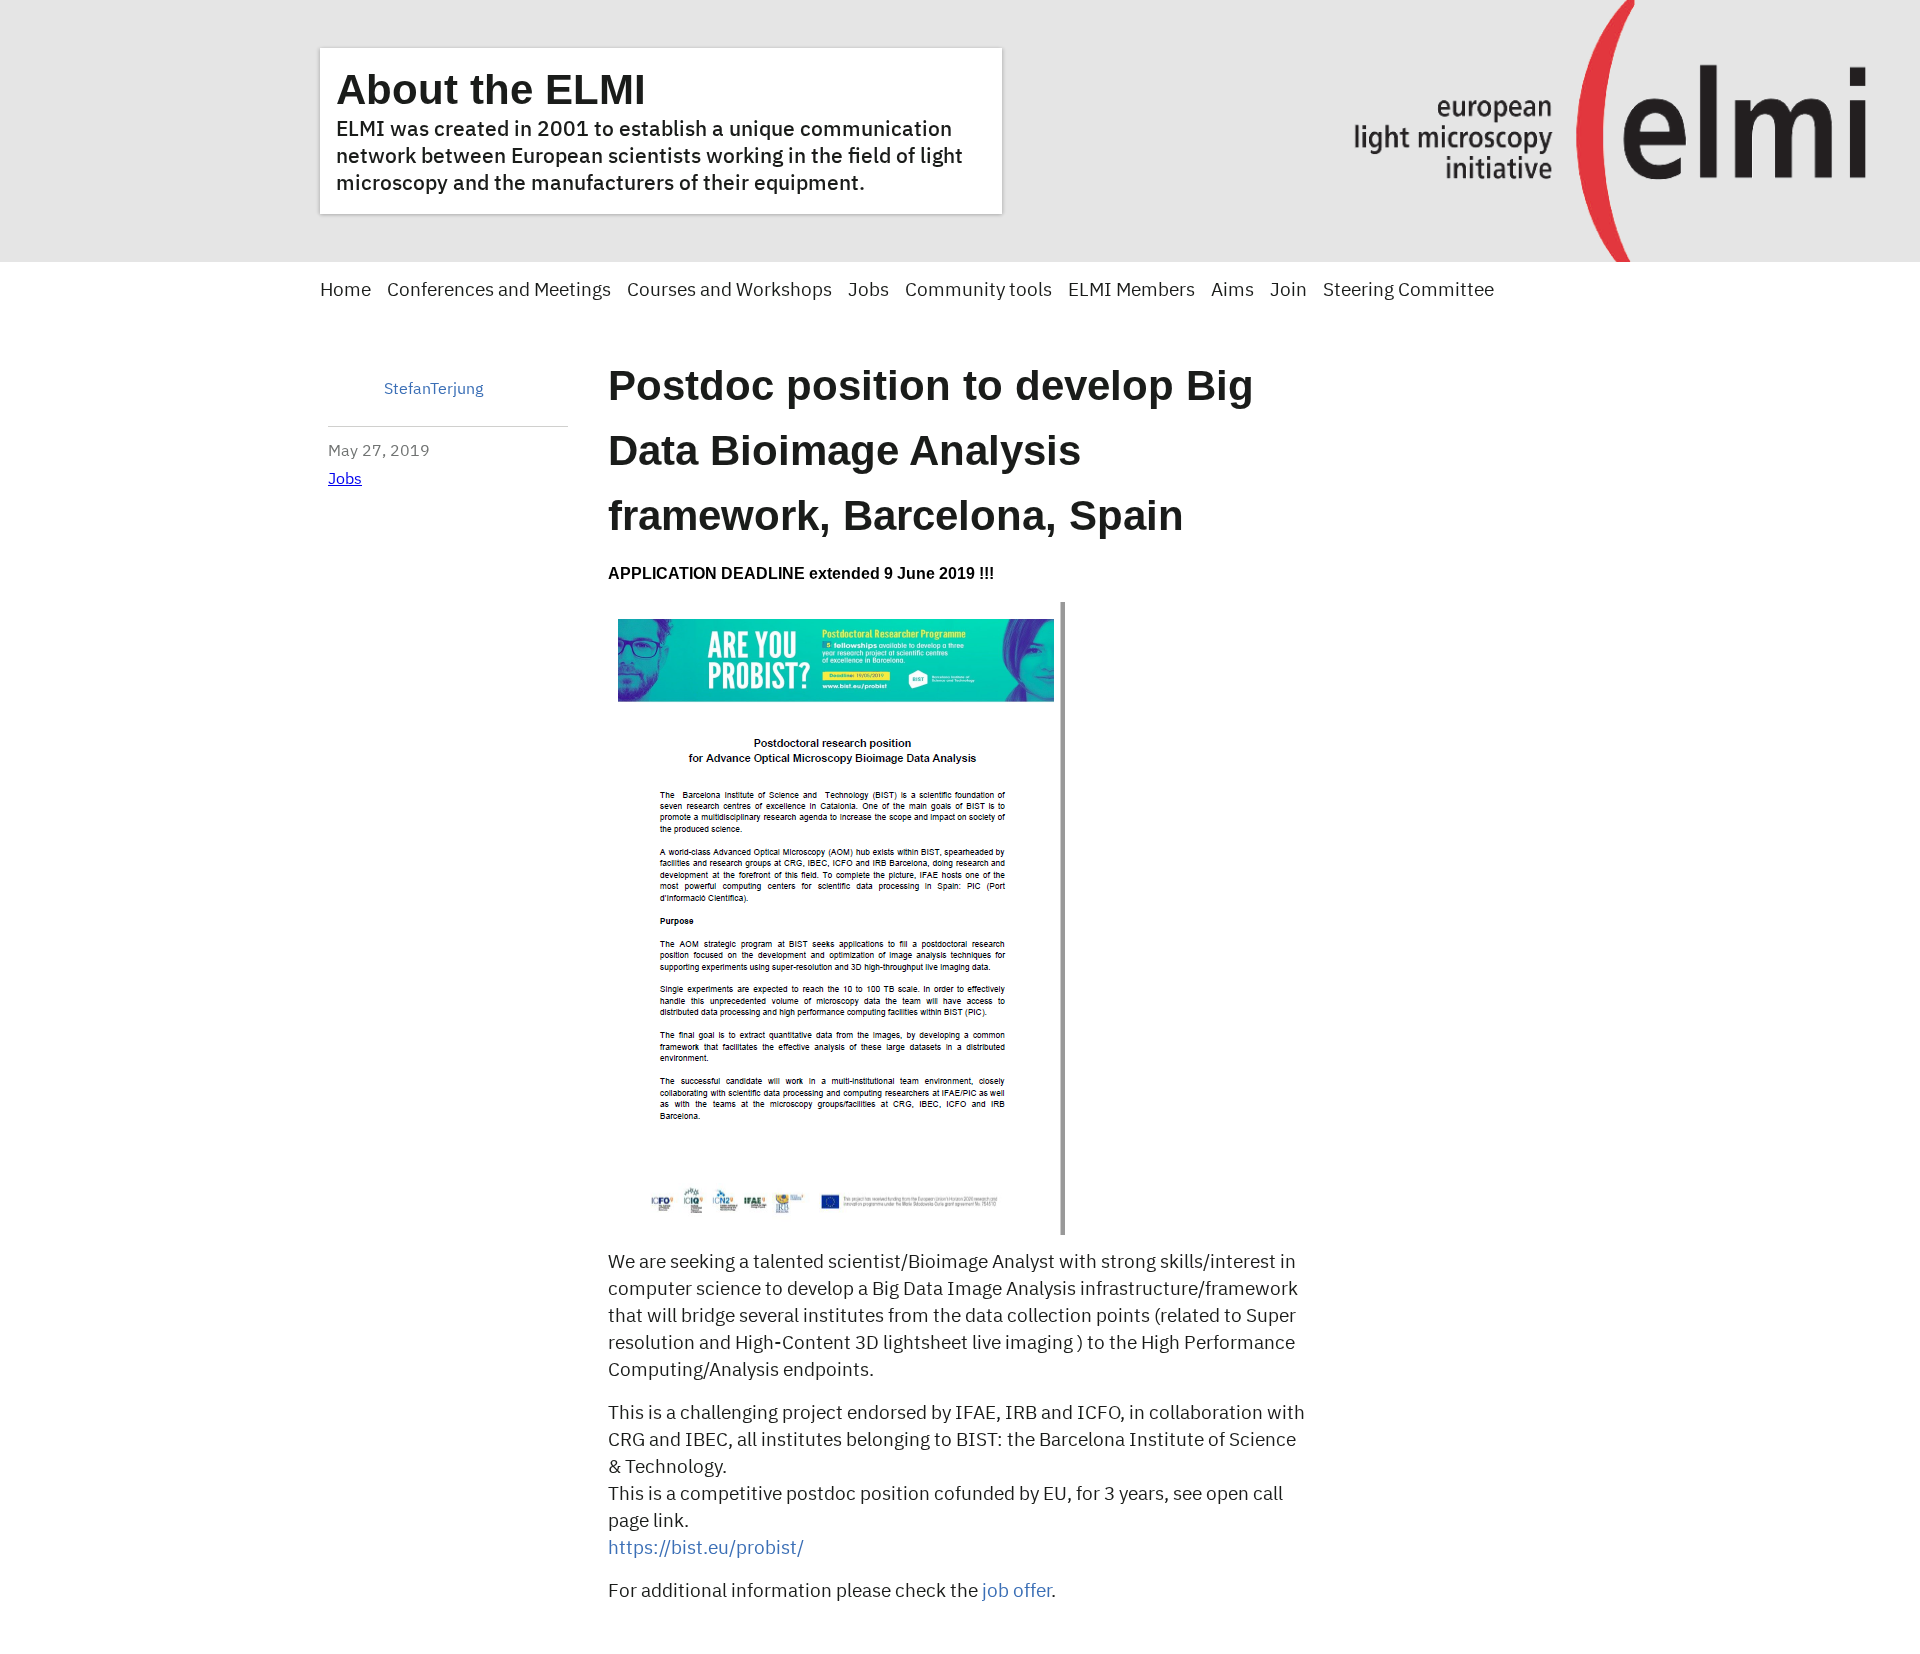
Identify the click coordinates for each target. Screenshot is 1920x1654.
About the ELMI (491, 89)
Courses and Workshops (729, 290)
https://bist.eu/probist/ (706, 1548)
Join (1288, 290)
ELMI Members (1131, 290)
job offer (1016, 1591)
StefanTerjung (433, 390)
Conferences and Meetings (499, 290)
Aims (1232, 290)
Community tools (978, 290)
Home (345, 290)
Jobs (868, 290)
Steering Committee (1408, 290)
